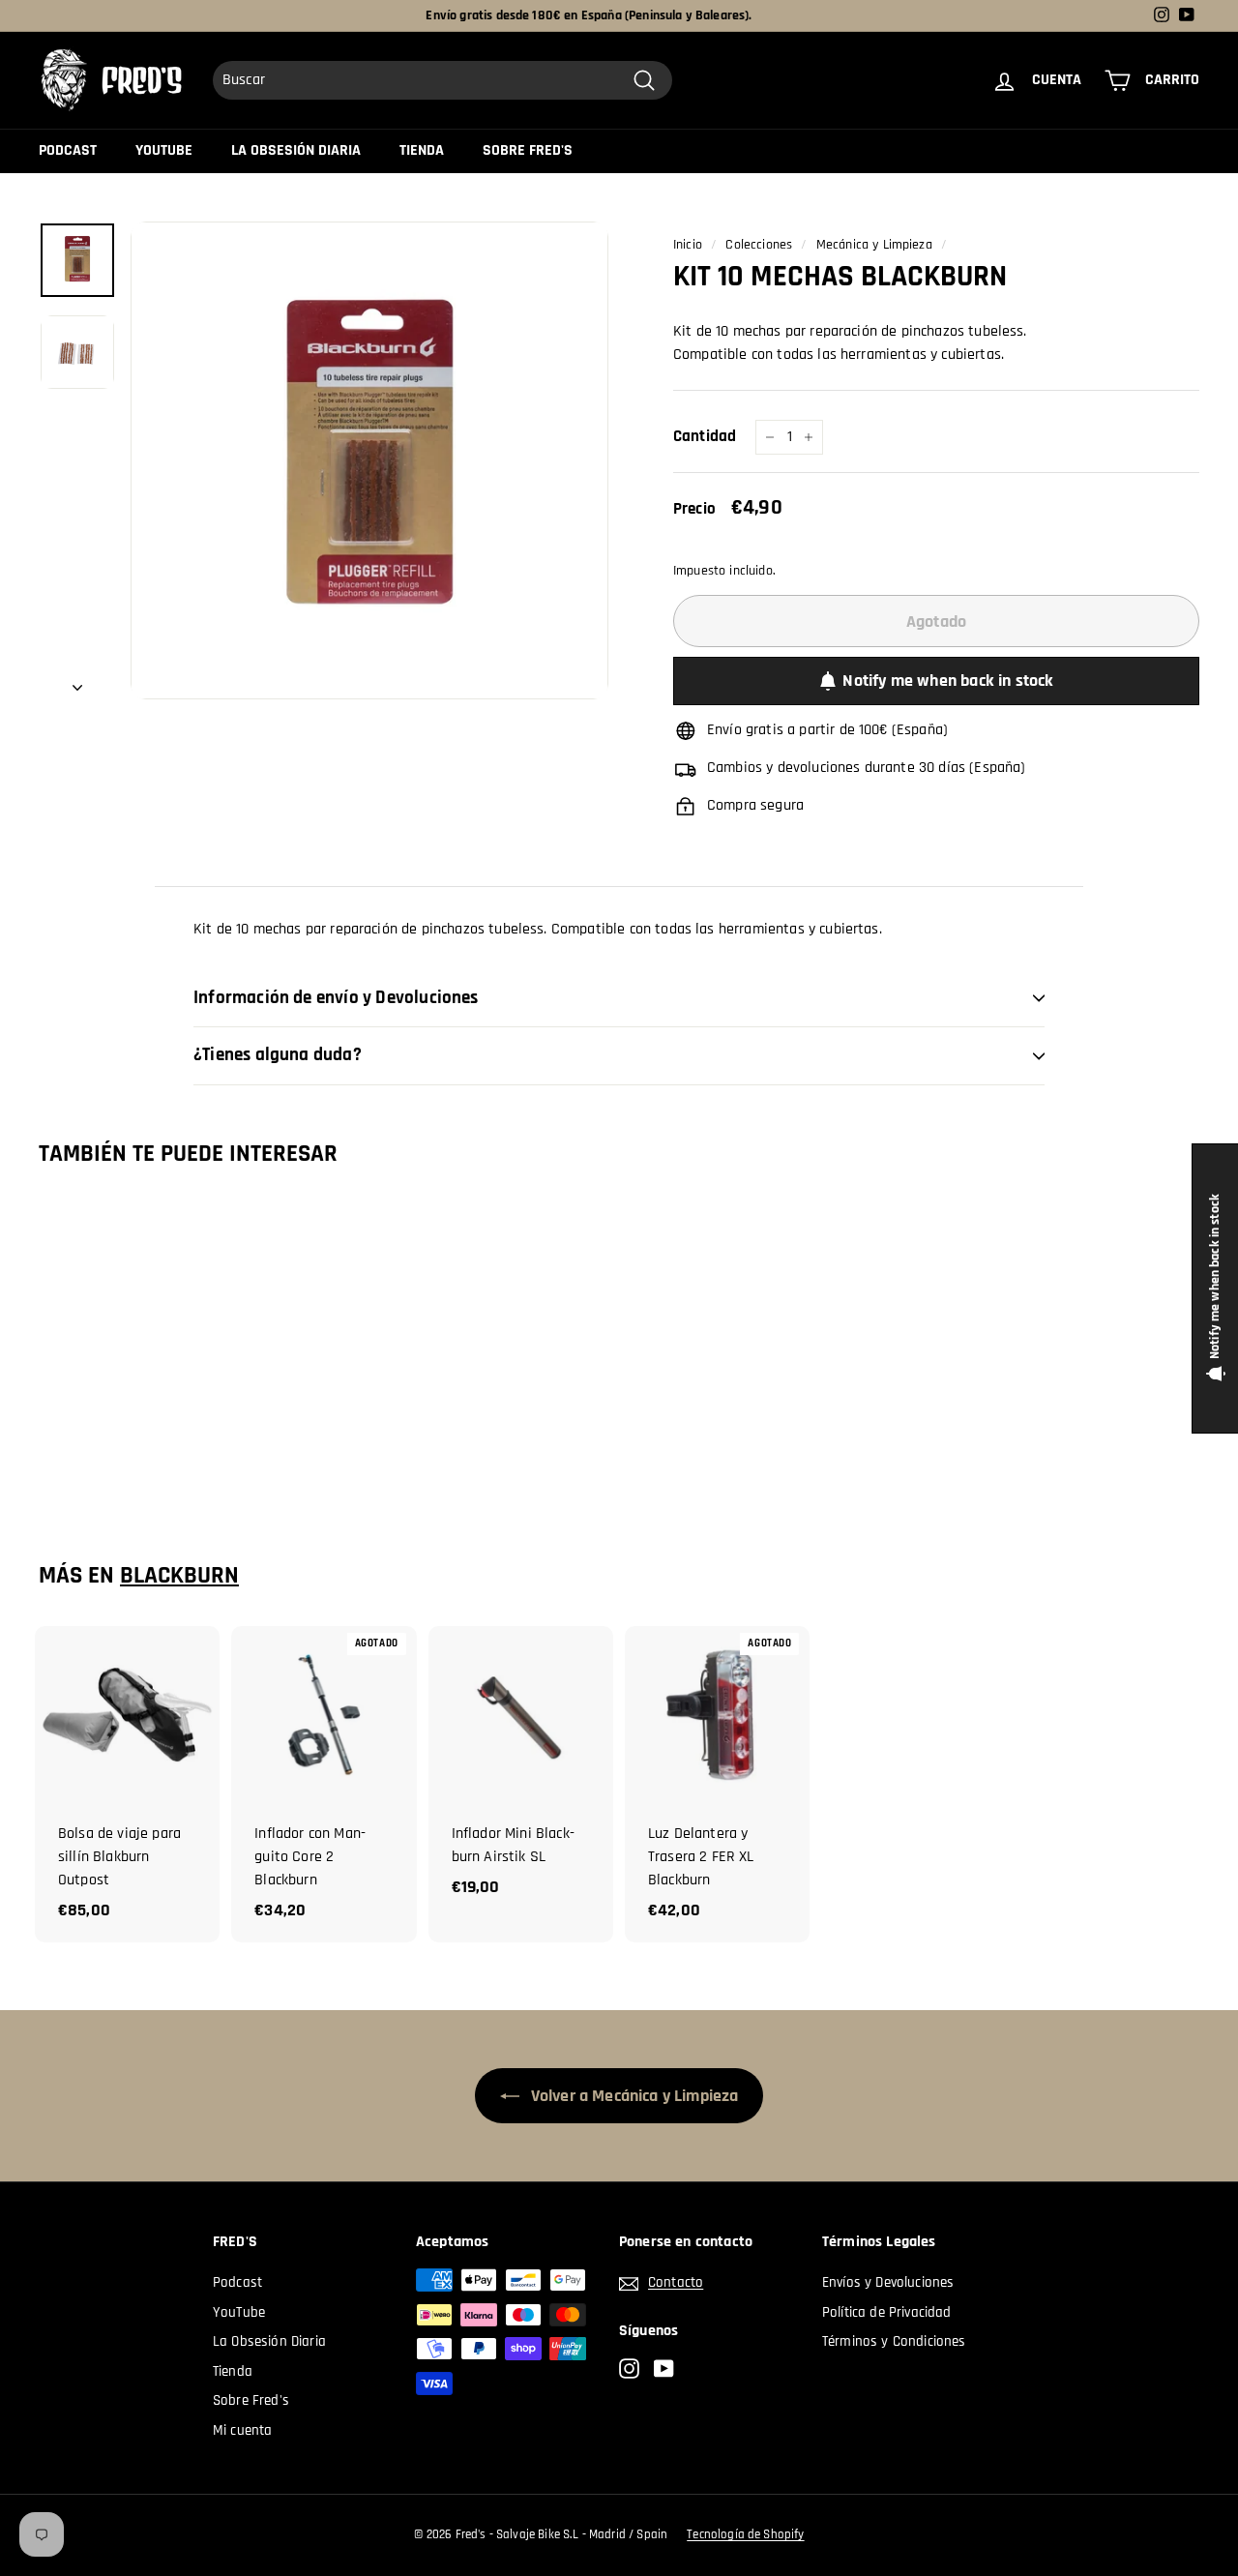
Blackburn (179, 1576)
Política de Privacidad (887, 2312)
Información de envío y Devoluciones (336, 998)
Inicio (688, 245)
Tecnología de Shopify (745, 2534)
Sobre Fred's (528, 150)
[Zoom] (369, 460)
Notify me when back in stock (948, 681)
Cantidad (705, 436)
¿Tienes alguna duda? (278, 1055)
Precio (694, 509)
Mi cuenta (242, 2430)
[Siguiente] (77, 683)
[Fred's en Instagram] (629, 2369)
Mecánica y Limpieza (874, 245)
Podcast (68, 150)
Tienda (422, 150)
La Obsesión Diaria (296, 150)
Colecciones (759, 245)
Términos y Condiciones (894, 2341)
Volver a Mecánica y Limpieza (633, 2096)
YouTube (164, 150)
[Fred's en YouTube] (664, 2369)
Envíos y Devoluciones (888, 2282)
